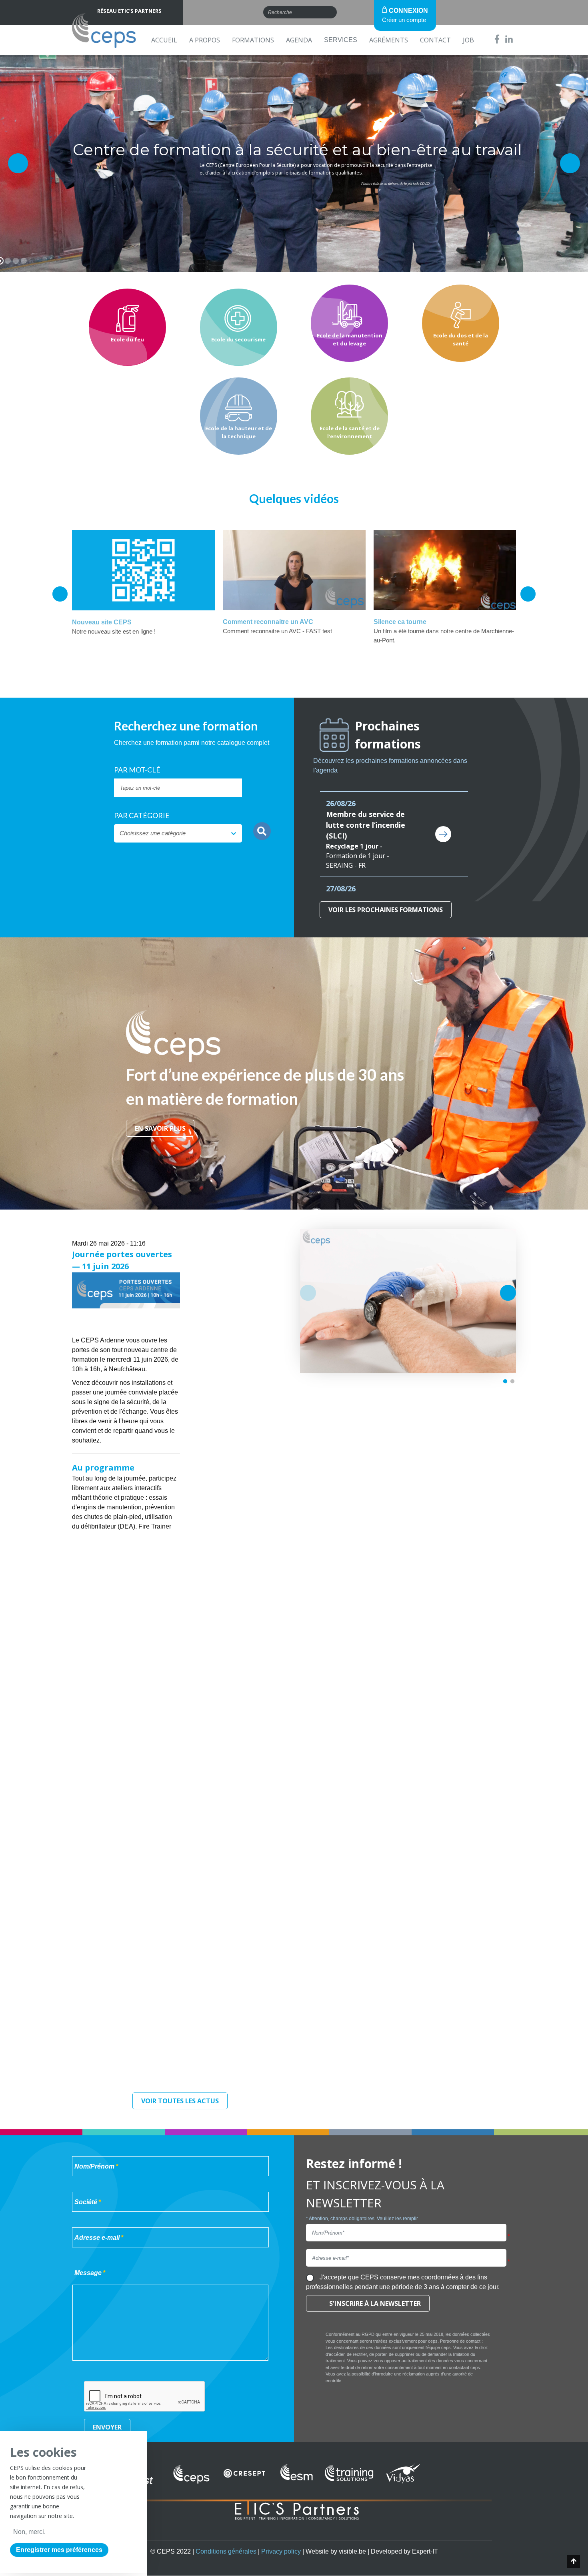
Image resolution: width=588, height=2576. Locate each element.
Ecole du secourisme (238, 339)
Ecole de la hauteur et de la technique (239, 432)
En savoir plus (160, 1128)
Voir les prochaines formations (386, 910)
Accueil (164, 40)
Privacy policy (281, 2551)
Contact (435, 40)
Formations (253, 40)
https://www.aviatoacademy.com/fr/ (121, 1358)
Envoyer (107, 2427)
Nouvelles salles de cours (408, 1301)
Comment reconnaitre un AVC (268, 622)
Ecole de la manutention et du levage (350, 339)
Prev (60, 594)
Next (528, 594)
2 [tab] (512, 1382)
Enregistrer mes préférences (59, 2550)
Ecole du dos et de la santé (461, 339)
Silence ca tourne (400, 622)
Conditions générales (226, 2551)
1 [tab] (505, 1382)
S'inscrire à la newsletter (375, 2303)
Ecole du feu (127, 339)
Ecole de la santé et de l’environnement (350, 432)
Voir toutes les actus (180, 2101)
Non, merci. (29, 2532)
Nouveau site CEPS (102, 622)
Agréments (389, 40)
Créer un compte (404, 20)
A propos (205, 40)
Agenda (299, 40)
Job (468, 40)
